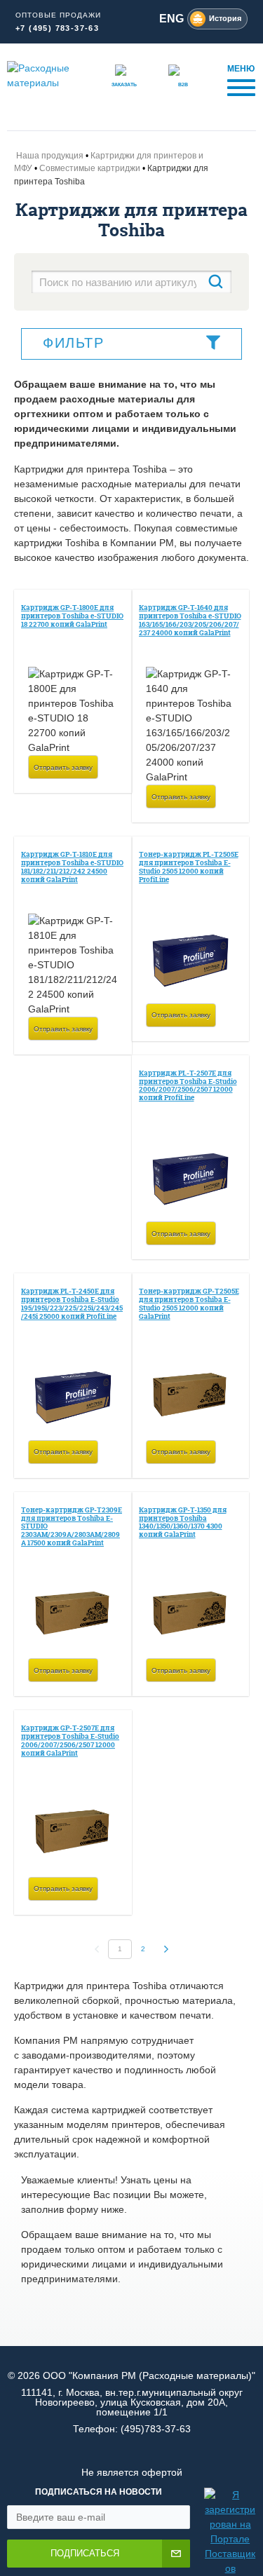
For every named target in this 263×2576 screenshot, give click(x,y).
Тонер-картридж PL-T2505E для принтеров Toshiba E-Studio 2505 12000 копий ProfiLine (189, 867)
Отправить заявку (63, 767)
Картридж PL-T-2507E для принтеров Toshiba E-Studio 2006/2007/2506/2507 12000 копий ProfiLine (188, 1085)
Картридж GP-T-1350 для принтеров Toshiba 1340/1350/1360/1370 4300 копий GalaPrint (183, 1522)
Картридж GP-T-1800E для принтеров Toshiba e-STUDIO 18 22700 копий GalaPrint (72, 616)
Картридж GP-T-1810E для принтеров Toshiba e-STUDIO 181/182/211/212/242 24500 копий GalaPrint (72, 867)
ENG (171, 19)
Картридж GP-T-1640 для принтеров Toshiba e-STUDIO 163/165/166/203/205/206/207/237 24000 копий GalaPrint (190, 620)
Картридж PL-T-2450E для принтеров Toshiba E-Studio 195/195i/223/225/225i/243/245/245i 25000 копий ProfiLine (72, 1303)
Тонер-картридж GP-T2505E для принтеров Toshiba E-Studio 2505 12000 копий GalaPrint (189, 1303)
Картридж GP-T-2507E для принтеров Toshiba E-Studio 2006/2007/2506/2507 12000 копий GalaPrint (70, 1740)
